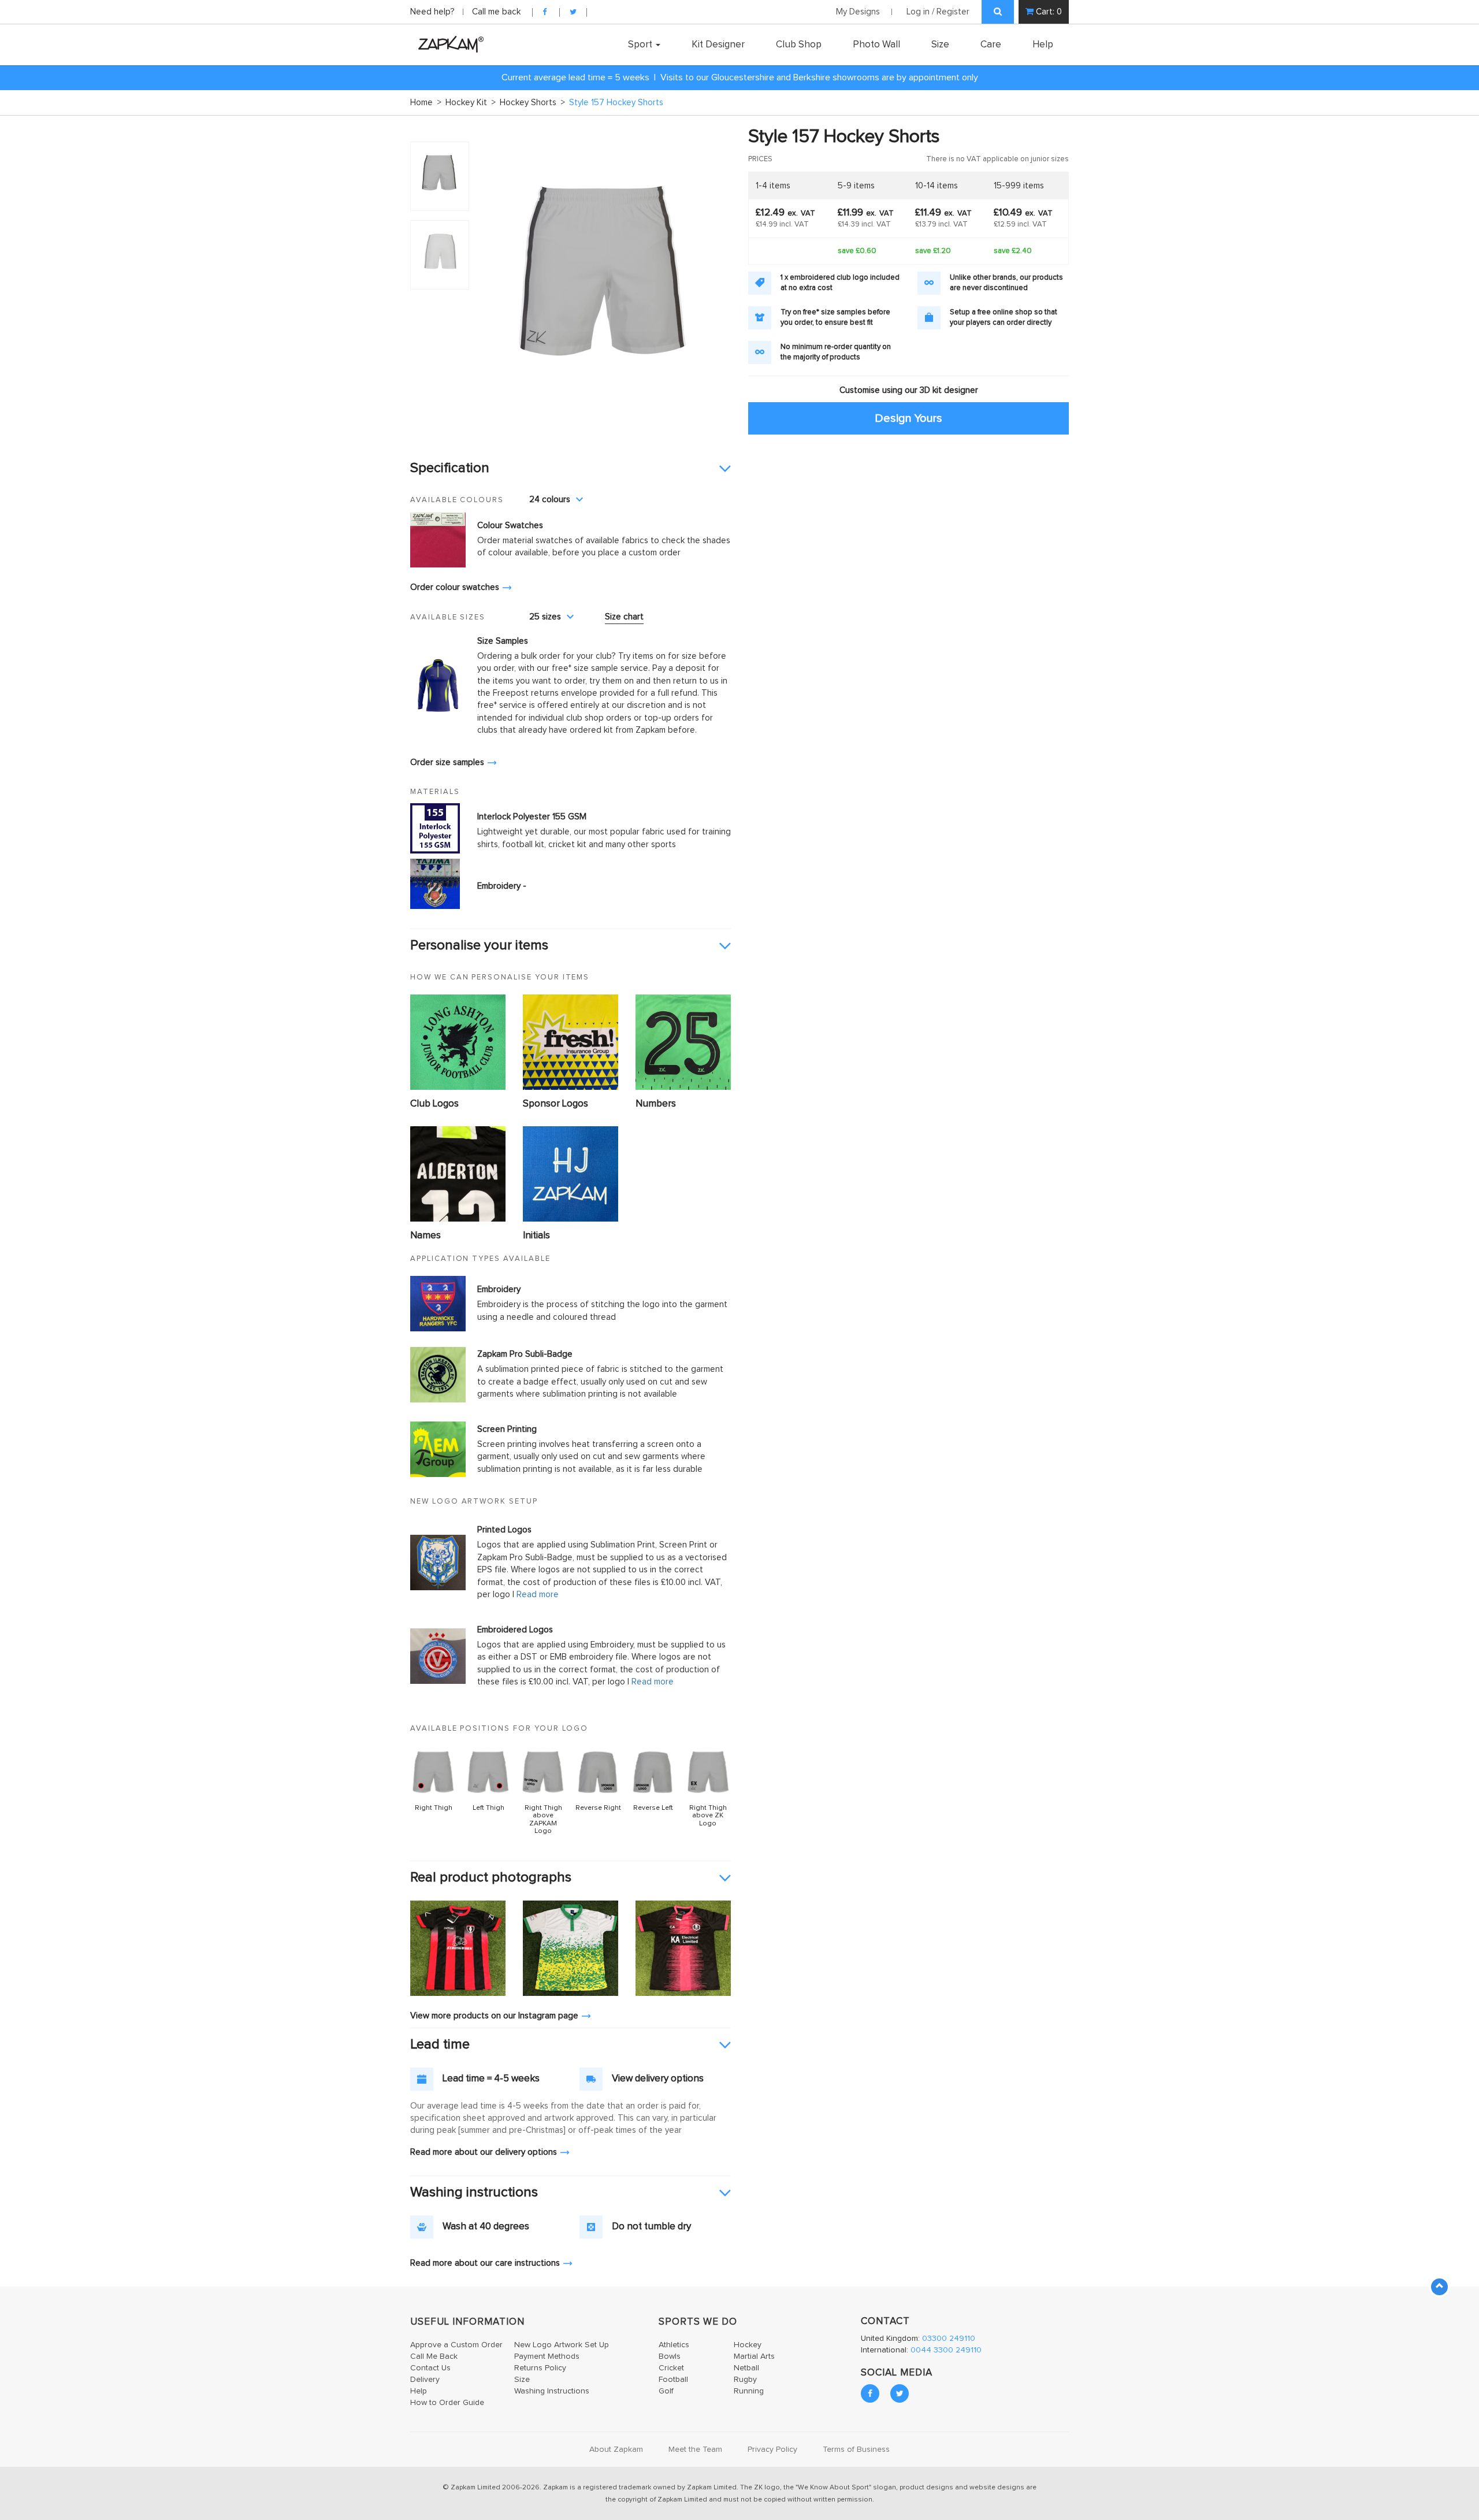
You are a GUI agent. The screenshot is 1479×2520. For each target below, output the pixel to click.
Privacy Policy (772, 2450)
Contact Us (430, 2368)
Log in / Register (938, 12)
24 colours (550, 500)
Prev (493, 287)
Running (749, 2391)
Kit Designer (718, 44)
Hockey (748, 2345)
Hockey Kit (471, 103)
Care (991, 44)
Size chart (624, 617)
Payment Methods (547, 2356)
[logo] (448, 44)
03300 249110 (949, 2339)
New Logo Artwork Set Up (562, 2345)
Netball (746, 2368)
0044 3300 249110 (946, 2350)
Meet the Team (695, 2450)
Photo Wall (876, 44)
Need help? (434, 12)
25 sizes (545, 617)
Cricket (671, 2368)
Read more (538, 1595)
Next (716, 287)
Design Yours (908, 418)
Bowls (670, 2356)
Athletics (674, 2345)
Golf (666, 2391)
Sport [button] (641, 44)
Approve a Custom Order (456, 2345)
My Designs (858, 12)
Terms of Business (856, 2450)
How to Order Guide (447, 2403)
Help (1043, 44)
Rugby (745, 2380)
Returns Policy (540, 2368)
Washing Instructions (552, 2391)
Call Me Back (434, 2356)
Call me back (496, 12)
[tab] (571, 469)
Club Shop (799, 44)
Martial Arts (754, 2356)
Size (940, 44)
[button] (571, 469)
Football (673, 2380)
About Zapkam (616, 2450)
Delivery (425, 2380)
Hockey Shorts (532, 103)
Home (426, 103)
